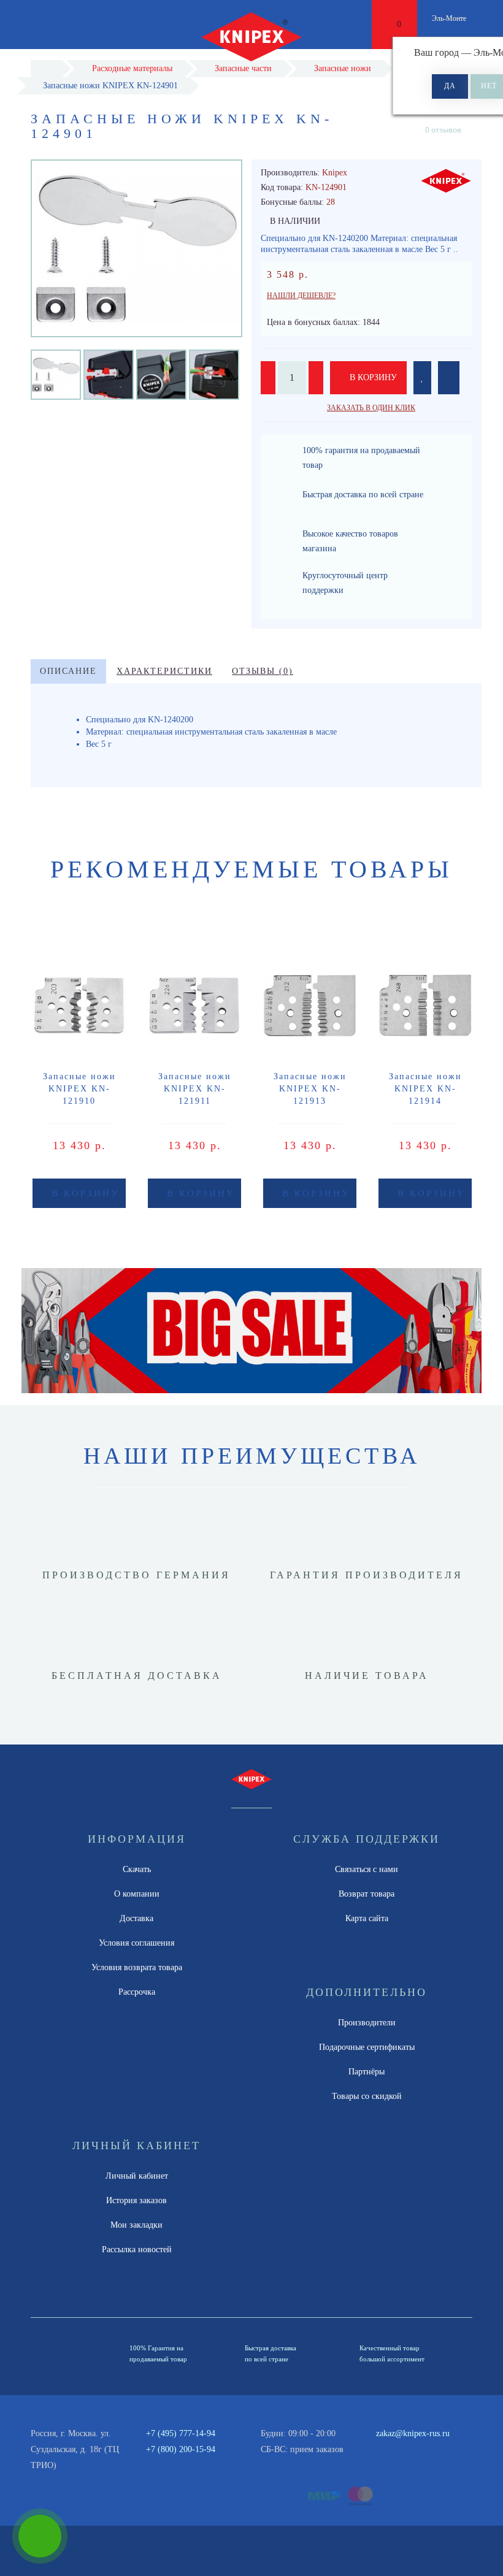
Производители (367, 2023)
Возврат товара (367, 1894)
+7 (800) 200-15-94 (181, 2449)
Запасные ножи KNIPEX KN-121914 (425, 1089)
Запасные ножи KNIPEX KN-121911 (195, 1089)
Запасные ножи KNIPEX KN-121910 (79, 1089)
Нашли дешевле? (301, 296)
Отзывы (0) (263, 671)
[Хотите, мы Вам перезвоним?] (40, 2536)
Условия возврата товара (137, 1967)
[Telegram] (402, 2450)
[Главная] (46, 68)
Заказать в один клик (371, 408)
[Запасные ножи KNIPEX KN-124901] (56, 374)
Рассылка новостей (137, 2249)
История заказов (136, 2200)
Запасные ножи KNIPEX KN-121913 (310, 1089)
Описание (68, 671)
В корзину (372, 377)
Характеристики (164, 671)
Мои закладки (136, 2225)
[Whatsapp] (382, 2448)
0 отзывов (443, 130)
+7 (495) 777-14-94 (181, 2433)
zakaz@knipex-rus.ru (413, 2433)
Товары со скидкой (367, 2096)
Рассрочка (137, 1992)
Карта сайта (367, 1918)
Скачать (137, 1869)
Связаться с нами (367, 1869)
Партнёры (367, 2072)
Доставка (136, 1918)
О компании (137, 1894)
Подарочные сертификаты (367, 2047)
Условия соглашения (136, 1943)
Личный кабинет (137, 2176)
